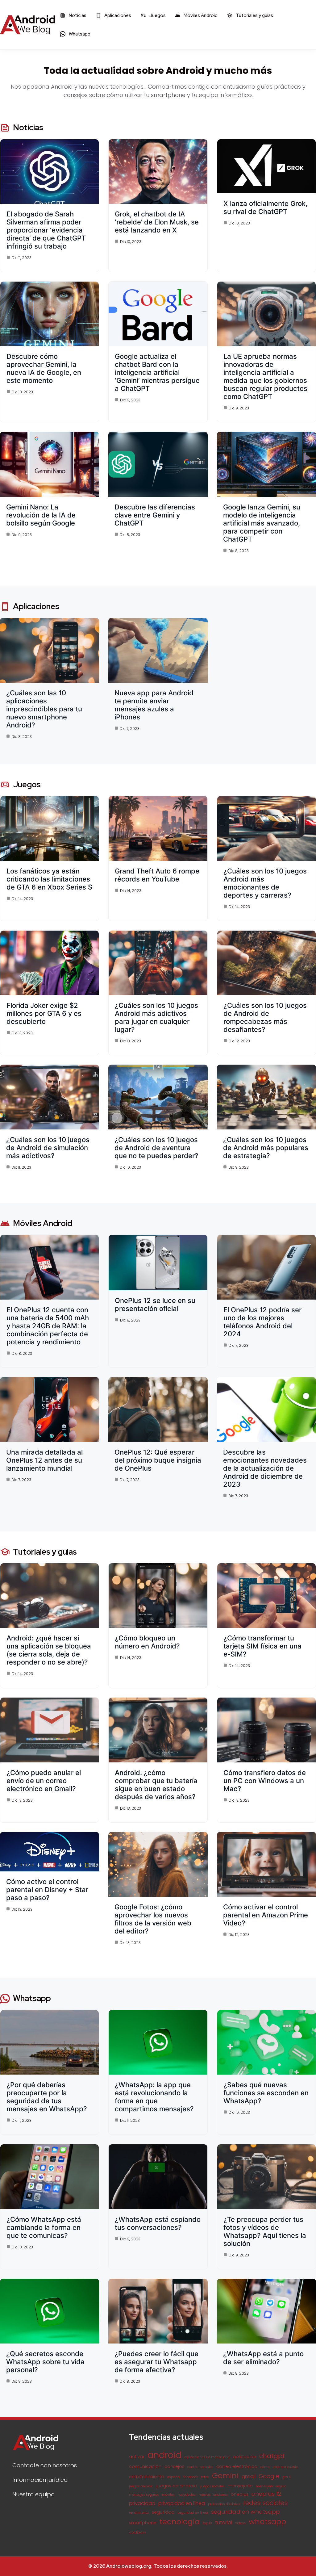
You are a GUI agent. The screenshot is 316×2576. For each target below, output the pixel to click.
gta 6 (287, 2477)
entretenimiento (147, 2477)
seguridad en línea (193, 2513)
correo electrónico (237, 2467)
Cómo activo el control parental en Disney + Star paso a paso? (47, 1890)
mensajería (240, 2486)
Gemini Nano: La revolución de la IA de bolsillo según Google (41, 515)
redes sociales (265, 2503)
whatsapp (267, 2522)
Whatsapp (79, 34)
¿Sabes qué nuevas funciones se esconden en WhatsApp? (266, 2093)
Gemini (225, 2475)
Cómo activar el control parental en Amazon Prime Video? (266, 1915)
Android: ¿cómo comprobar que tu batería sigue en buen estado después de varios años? (156, 1785)
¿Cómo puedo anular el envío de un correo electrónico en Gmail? (44, 1781)
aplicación (244, 2457)
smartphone (143, 2523)
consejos (174, 2467)
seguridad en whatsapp (245, 2512)
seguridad (163, 2512)
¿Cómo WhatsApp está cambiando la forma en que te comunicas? (44, 2227)
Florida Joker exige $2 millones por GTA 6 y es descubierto (44, 1013)
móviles (168, 2495)
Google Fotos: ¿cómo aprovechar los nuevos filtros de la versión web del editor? (153, 1919)
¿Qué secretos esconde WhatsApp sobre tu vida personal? (45, 2362)
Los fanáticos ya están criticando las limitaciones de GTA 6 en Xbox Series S (49, 879)
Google (269, 2476)
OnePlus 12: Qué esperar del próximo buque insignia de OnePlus (158, 1460)
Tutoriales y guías (254, 15)
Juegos (157, 15)
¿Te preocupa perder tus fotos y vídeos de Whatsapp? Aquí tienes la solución (265, 2231)
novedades (187, 2495)
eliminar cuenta (285, 2467)
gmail (249, 2476)
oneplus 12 (266, 2494)
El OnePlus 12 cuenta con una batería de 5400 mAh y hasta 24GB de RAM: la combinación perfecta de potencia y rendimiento (48, 1326)
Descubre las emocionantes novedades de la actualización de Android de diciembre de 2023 (265, 1468)
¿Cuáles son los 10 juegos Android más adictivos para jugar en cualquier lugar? (156, 1017)
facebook (191, 2477)
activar (137, 2457)
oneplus (240, 2494)
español (174, 2477)
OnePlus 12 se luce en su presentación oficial (155, 1305)
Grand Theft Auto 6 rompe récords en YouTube (157, 875)
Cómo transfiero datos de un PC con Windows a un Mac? (265, 1781)
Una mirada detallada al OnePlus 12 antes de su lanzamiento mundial (44, 1460)
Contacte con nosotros (45, 2465)
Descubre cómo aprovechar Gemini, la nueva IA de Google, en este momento (44, 368)
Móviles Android (200, 15)
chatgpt (272, 2456)
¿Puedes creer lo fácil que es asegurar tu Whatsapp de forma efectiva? (156, 2362)
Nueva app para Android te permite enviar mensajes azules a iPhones (154, 705)
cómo (265, 2467)
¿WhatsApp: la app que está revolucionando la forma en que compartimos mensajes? (154, 2097)
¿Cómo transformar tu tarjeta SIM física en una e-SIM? (262, 1646)
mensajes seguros (144, 2495)
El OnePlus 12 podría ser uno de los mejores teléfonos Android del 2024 (262, 1322)
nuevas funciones (213, 2495)
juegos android (141, 2486)
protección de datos (224, 2504)
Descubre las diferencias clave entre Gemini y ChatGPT (155, 515)
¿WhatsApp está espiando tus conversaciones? (158, 2223)
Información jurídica (40, 2480)
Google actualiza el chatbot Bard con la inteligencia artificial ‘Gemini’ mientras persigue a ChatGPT (157, 372)
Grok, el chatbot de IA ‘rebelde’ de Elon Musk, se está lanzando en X (157, 222)
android (164, 2455)
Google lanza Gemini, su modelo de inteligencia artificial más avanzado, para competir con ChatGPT (262, 523)
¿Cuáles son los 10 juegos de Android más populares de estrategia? (266, 1148)
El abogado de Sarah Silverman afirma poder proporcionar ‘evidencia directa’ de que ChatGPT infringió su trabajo (46, 230)
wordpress (137, 2532)
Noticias (77, 15)
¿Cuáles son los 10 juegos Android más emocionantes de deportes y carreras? (265, 883)
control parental (200, 2467)
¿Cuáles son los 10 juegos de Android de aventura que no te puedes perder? (156, 1148)
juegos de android (177, 2486)
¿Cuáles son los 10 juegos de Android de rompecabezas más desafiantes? (265, 1017)
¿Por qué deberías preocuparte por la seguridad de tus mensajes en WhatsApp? (47, 2097)
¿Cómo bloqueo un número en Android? (147, 1642)
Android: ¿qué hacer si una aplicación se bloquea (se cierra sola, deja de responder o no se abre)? (49, 1650)
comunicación (145, 2467)
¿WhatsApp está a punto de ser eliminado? (263, 2358)
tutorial (224, 2522)
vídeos (240, 2523)
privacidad (142, 2503)
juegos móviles (212, 2486)
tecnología (180, 2522)
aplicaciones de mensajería (207, 2457)
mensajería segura (271, 2486)
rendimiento (139, 2513)
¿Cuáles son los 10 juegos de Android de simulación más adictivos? (48, 1148)
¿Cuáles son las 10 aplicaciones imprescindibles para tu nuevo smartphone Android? (44, 709)
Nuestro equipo (33, 2494)
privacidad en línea (182, 2503)
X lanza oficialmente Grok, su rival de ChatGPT (265, 207)
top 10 (207, 2523)
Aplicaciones (117, 15)
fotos (205, 2477)
